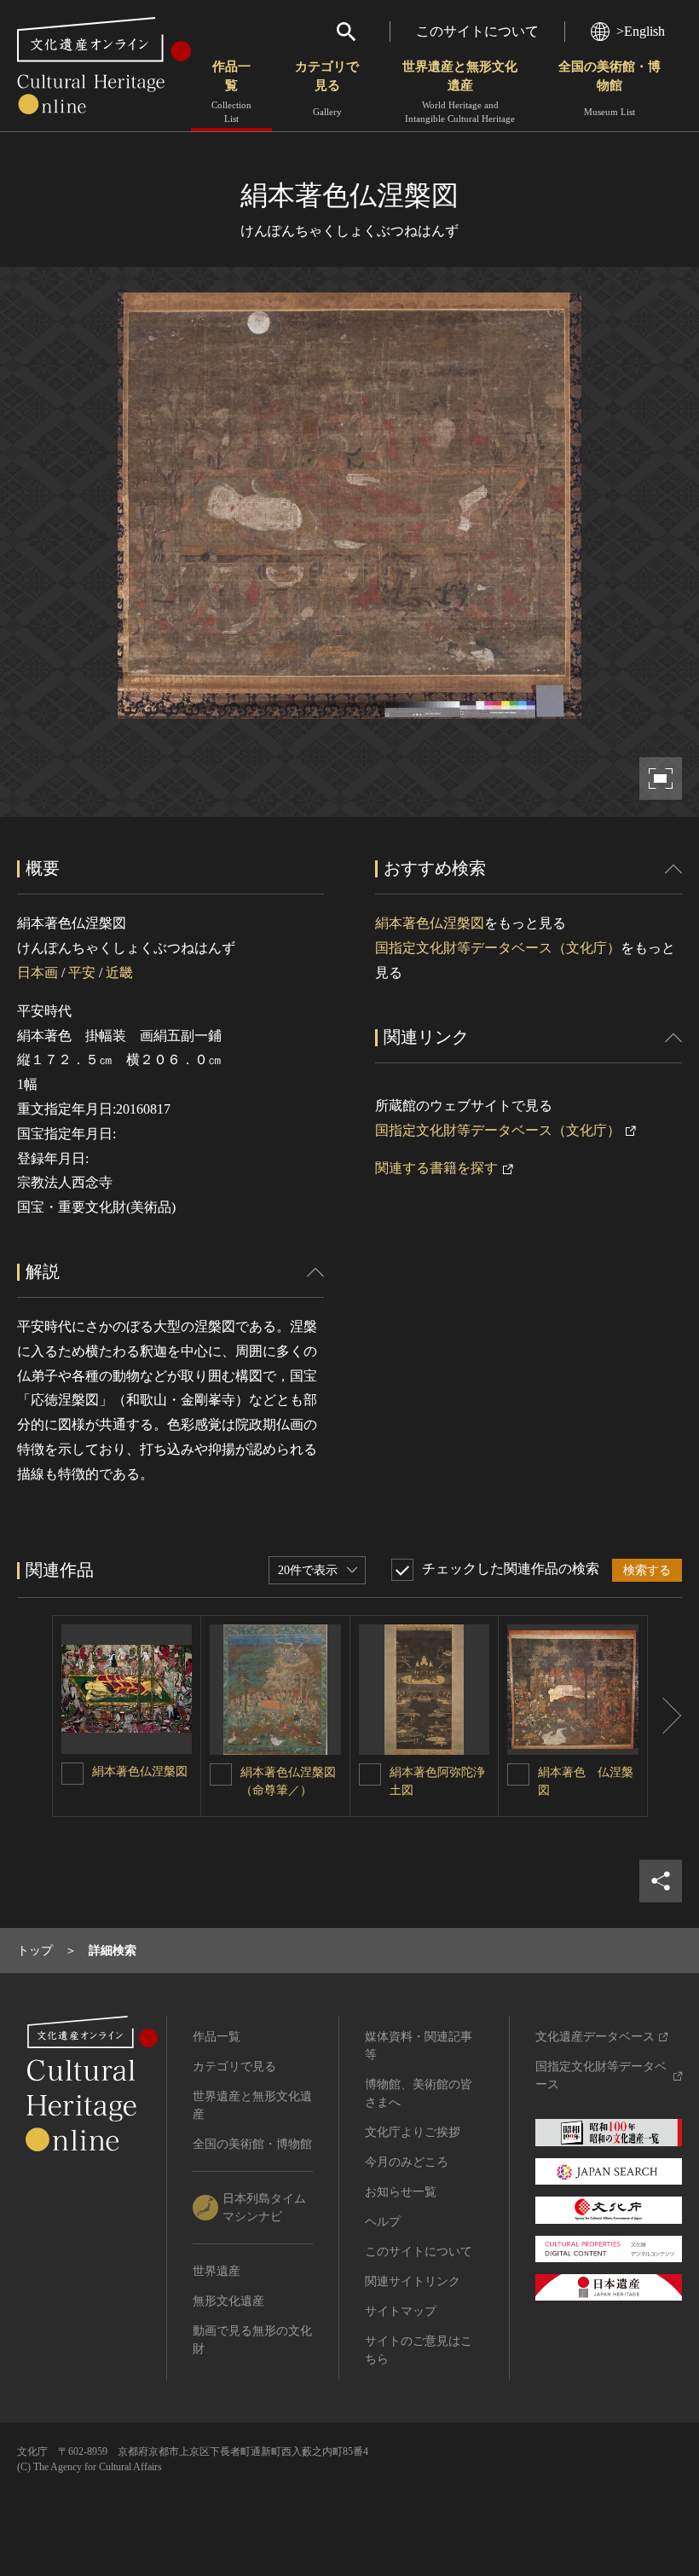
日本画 (38, 973)
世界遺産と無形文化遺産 (460, 92)
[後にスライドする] (665, 1716)
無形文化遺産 (228, 2301)
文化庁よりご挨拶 (413, 2132)
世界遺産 (217, 2271)
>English (641, 31)
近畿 (119, 973)
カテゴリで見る (327, 88)
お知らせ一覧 (401, 2192)
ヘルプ (383, 2222)
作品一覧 (231, 92)
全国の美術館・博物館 (609, 88)
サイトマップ (401, 2311)
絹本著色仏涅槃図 (430, 923)
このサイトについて (477, 31)
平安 (82, 973)
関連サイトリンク (413, 2281)
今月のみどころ (407, 2162)
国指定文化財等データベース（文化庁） (498, 948)
